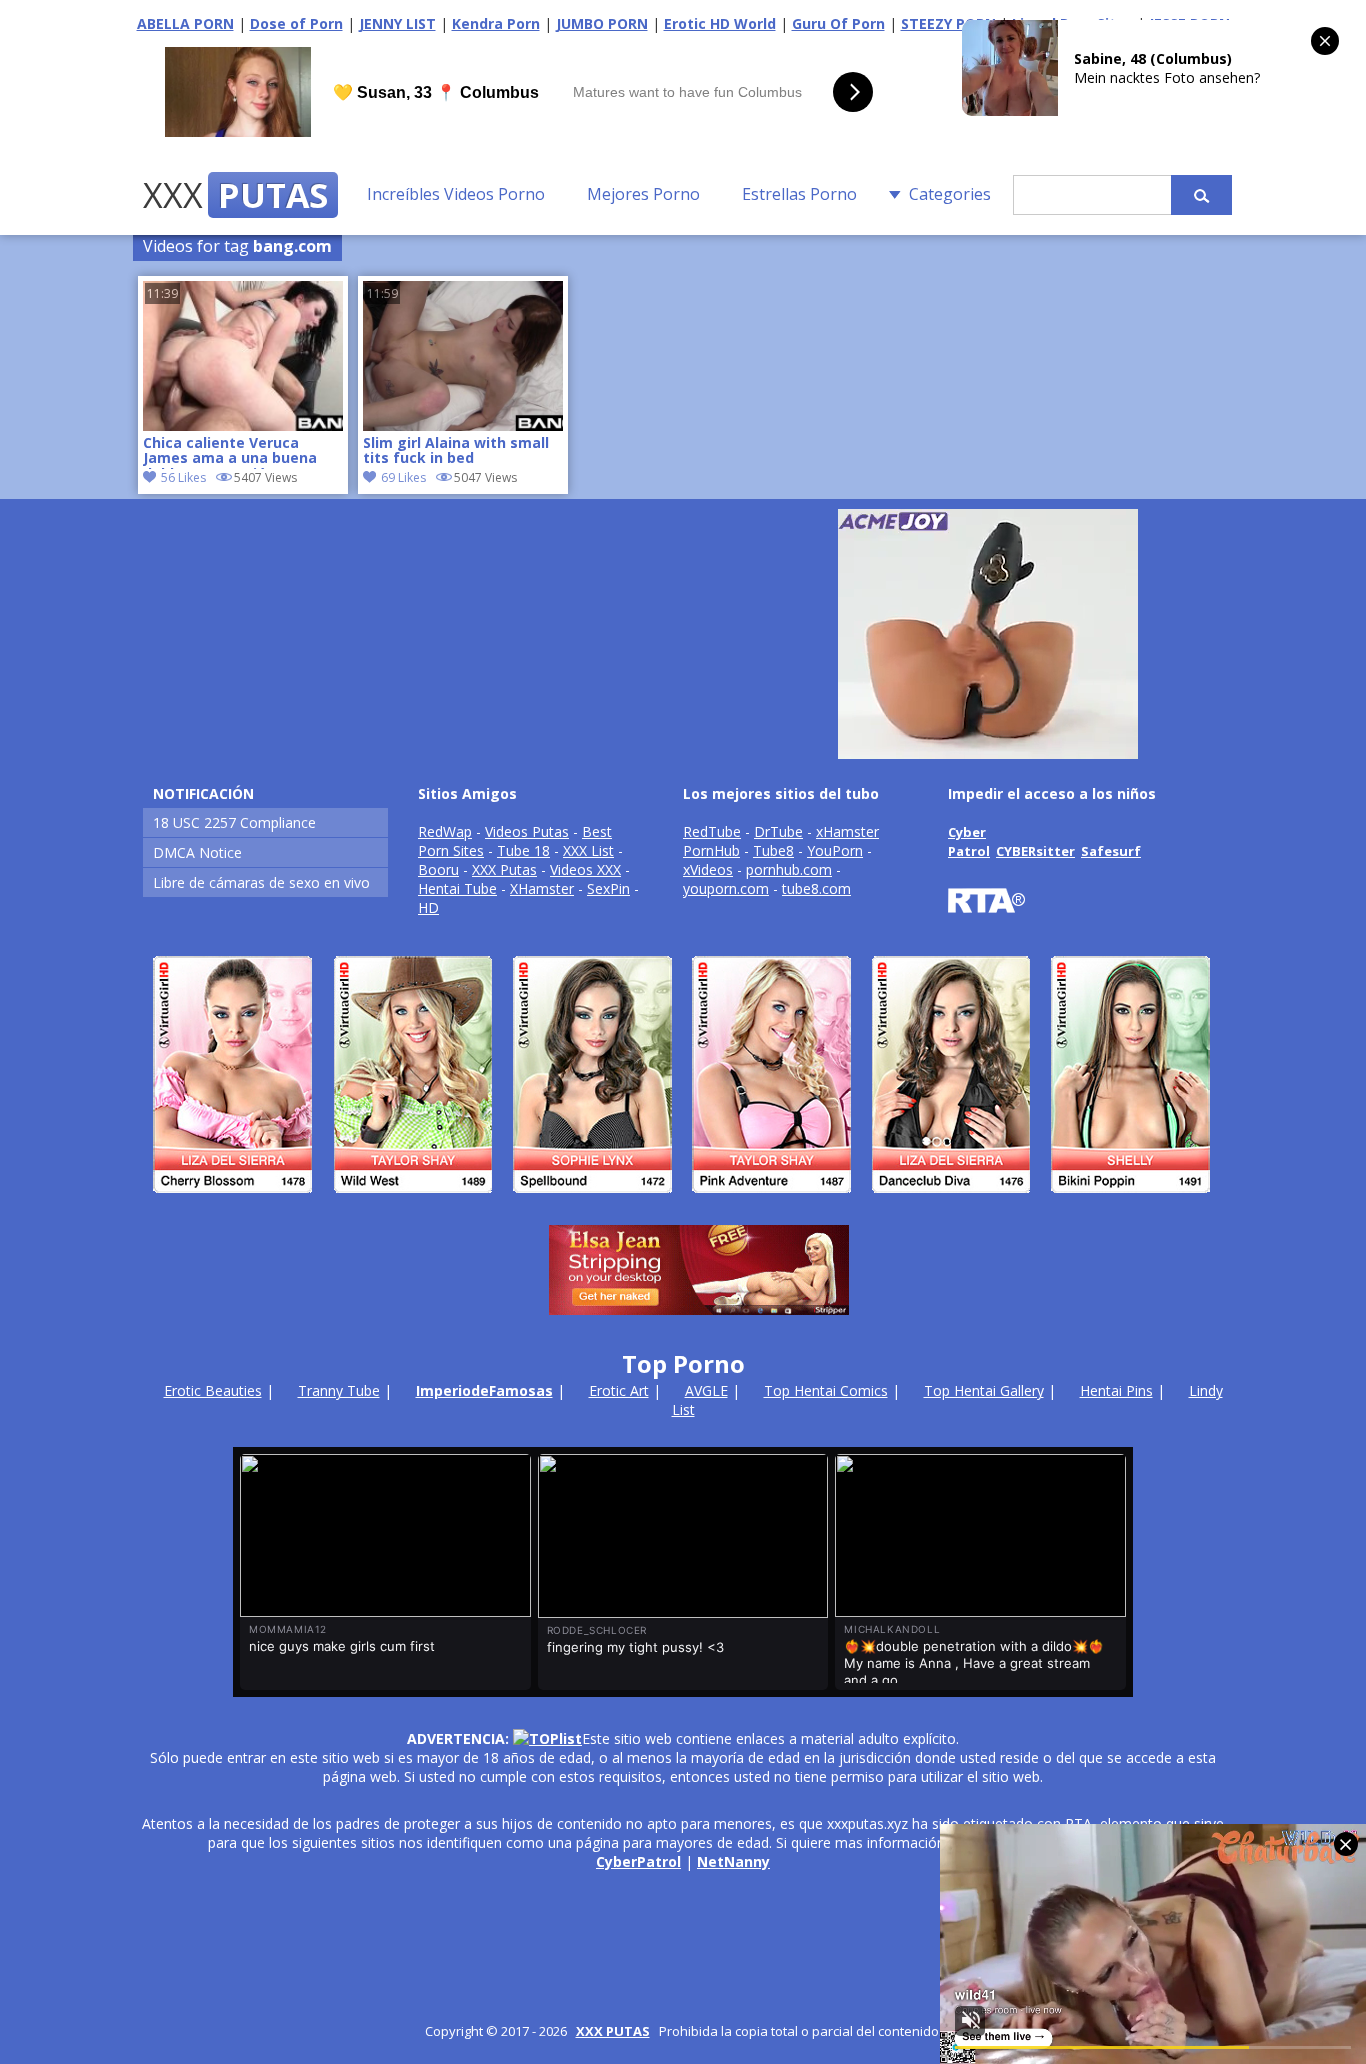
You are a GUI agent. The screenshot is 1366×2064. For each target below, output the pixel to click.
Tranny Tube (339, 1390)
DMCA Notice (197, 852)
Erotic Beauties (213, 1390)
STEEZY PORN (948, 23)
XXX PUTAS (613, 2031)
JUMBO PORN (602, 23)
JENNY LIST (397, 23)
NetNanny (733, 1861)
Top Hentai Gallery (984, 1390)
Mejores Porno (643, 194)
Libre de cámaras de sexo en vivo (261, 882)
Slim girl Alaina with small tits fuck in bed (456, 451)
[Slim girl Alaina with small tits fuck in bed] (463, 425)
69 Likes (403, 477)
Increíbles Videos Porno (456, 194)
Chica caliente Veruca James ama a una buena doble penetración (230, 452)
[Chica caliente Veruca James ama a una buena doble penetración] (243, 425)
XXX (235, 195)
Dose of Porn (296, 23)
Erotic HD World (720, 23)
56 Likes (183, 477)
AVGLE (706, 1390)
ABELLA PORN (185, 23)
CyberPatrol (638, 1861)
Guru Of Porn (838, 23)
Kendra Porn (496, 23)
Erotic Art (619, 1390)
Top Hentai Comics (826, 1390)
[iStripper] (683, 1201)
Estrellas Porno (799, 194)
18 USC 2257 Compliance (234, 822)
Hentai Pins (1116, 1390)
